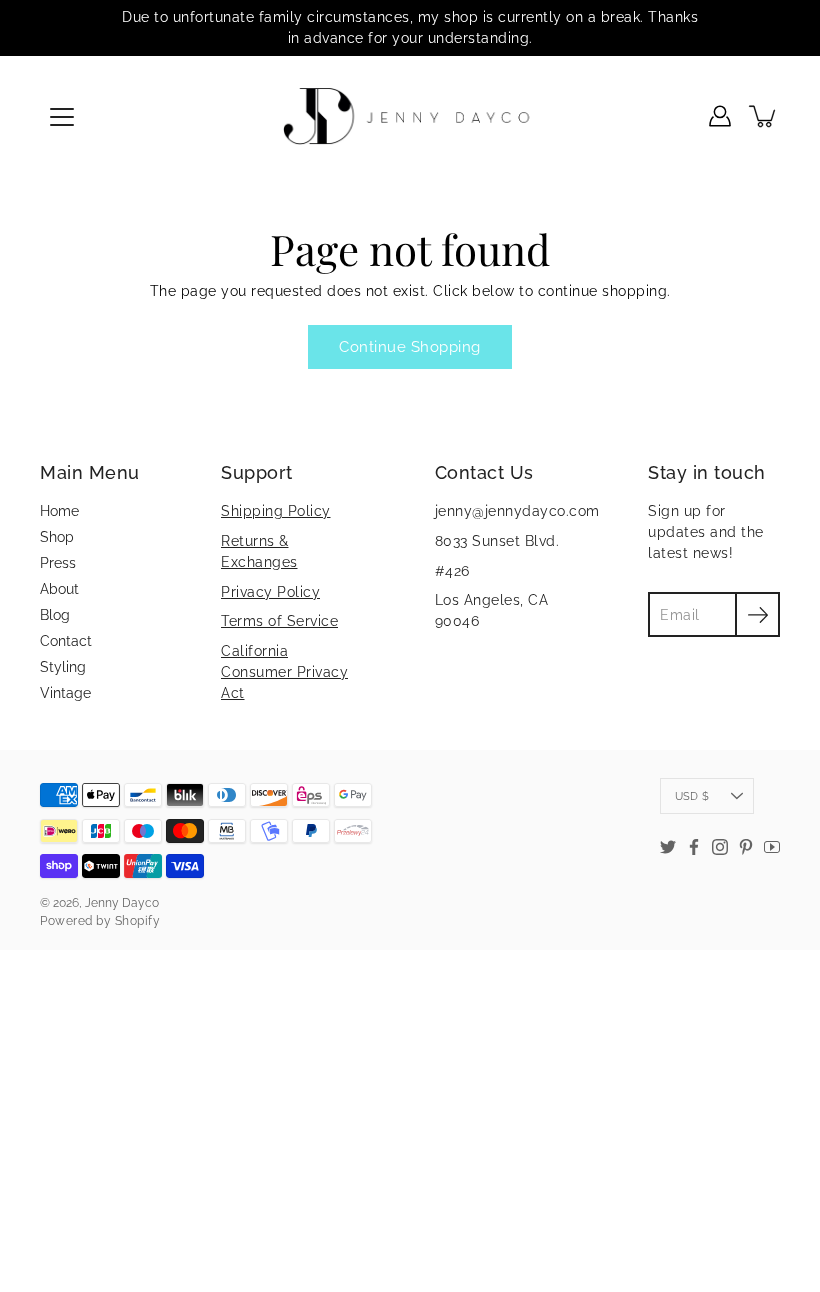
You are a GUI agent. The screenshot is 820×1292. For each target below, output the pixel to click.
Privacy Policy (270, 592)
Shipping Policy (276, 511)
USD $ (692, 796)
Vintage (65, 693)
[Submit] (757, 614)
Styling (63, 667)
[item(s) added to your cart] (764, 116)
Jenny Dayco (122, 903)
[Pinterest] (746, 847)
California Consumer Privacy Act (284, 672)
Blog (55, 615)
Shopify (138, 921)
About (59, 589)
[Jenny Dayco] (410, 116)
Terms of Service (279, 621)
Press (58, 563)
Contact (66, 641)
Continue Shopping (410, 347)
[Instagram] (720, 847)
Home (59, 511)
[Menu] (62, 117)
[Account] (720, 116)
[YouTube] (772, 847)
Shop (57, 537)
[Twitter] (668, 847)
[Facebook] (694, 847)
